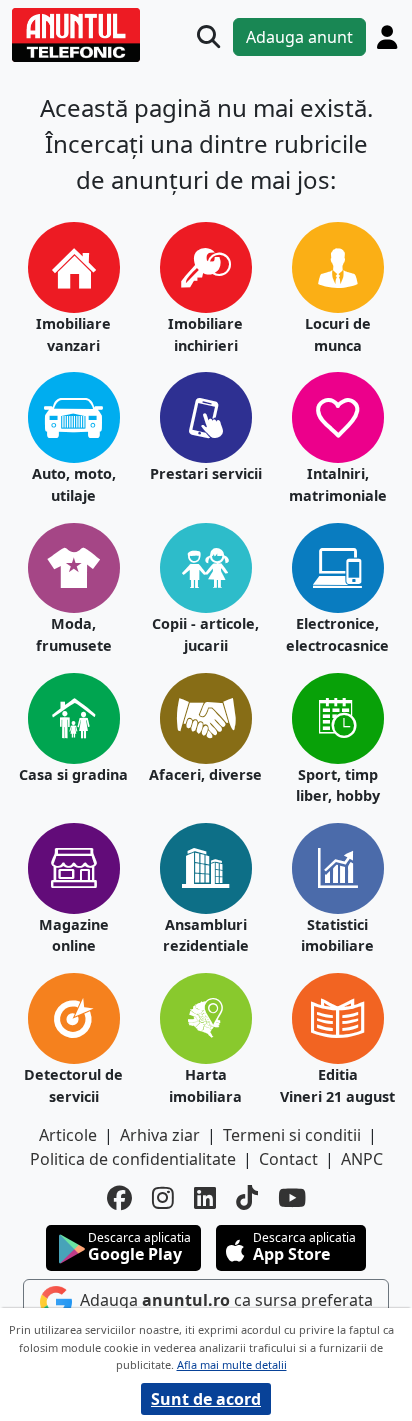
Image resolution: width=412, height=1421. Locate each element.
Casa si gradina (73, 774)
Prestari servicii (206, 473)
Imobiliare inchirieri (205, 334)
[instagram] (163, 1197)
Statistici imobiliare (337, 935)
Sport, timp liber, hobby (338, 785)
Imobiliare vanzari (73, 334)
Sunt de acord (206, 1399)
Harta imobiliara (205, 1085)
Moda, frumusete (74, 634)
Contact (288, 1159)
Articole (68, 1135)
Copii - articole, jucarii (205, 634)
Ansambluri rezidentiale (206, 935)
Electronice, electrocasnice (337, 634)
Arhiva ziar (160, 1135)
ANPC (362, 1159)
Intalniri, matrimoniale (338, 484)
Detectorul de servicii (73, 1085)
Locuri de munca (338, 334)
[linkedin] (205, 1197)
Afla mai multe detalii (232, 1364)
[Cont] (387, 37)
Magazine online (74, 935)
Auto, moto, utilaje (74, 484)
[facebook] (119, 1197)
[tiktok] (247, 1197)
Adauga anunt (299, 37)
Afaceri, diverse (205, 774)
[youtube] (292, 1197)
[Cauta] (208, 36)
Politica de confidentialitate (133, 1159)
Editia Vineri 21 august (337, 1085)
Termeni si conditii (292, 1135)
